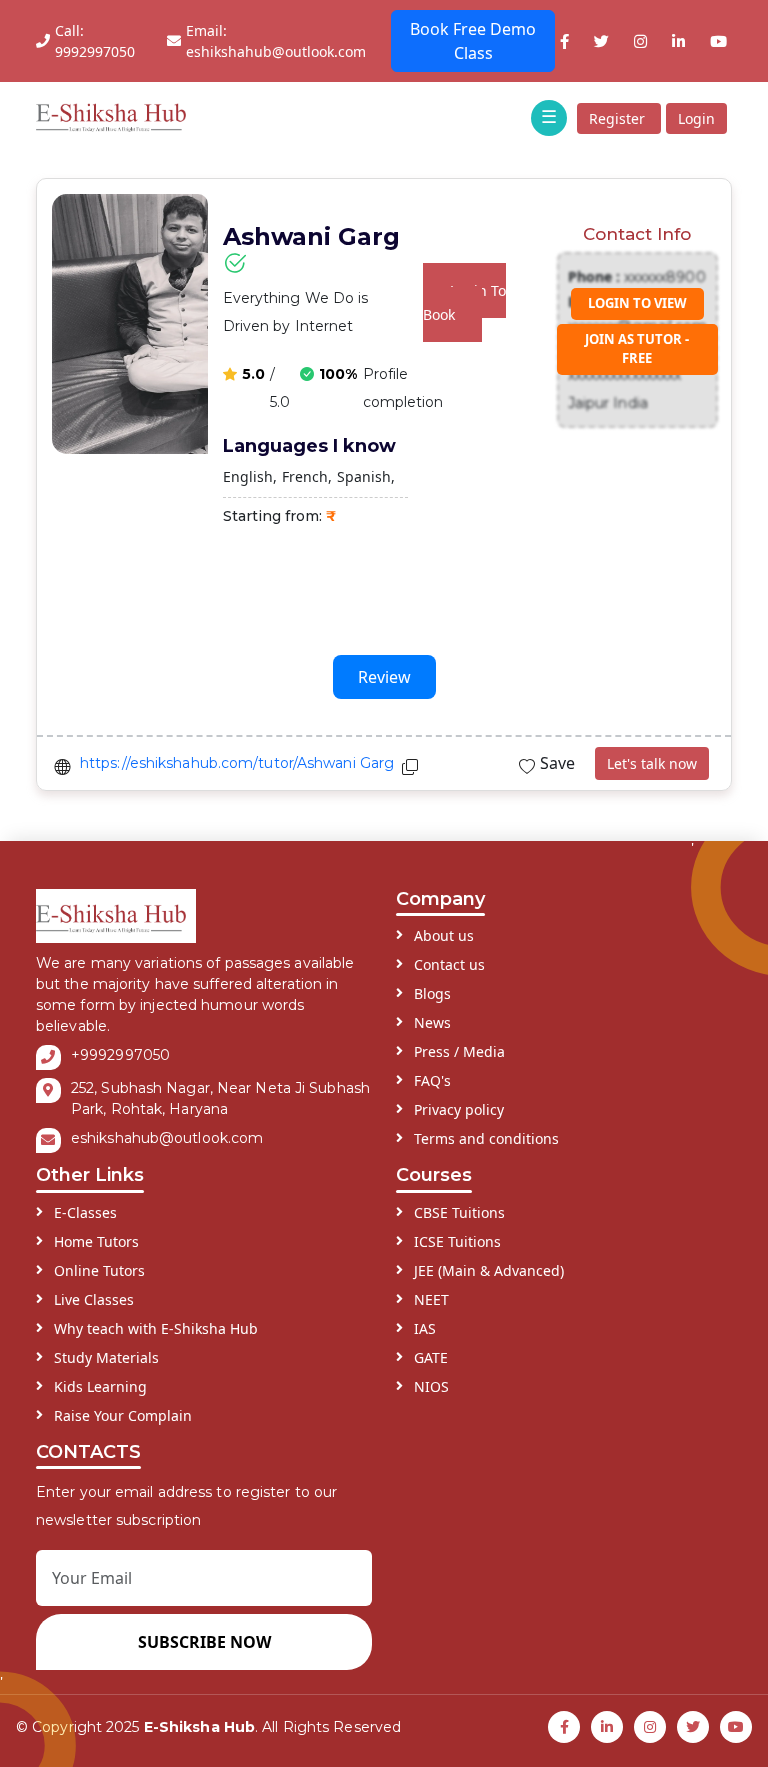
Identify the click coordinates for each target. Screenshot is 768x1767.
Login (696, 118)
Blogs (432, 993)
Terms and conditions (486, 1138)
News (432, 1022)
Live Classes (94, 1299)
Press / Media (459, 1051)
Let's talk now (652, 763)
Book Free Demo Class (473, 41)
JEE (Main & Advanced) (489, 1270)
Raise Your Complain (123, 1415)
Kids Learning (100, 1386)
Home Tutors (96, 1241)
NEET (431, 1299)
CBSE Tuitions (459, 1212)
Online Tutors (99, 1270)
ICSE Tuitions (457, 1241)
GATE (431, 1357)
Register (619, 118)
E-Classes (85, 1212)
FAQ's (432, 1080)
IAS (425, 1328)
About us (444, 935)
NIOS (431, 1386)
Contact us (449, 964)
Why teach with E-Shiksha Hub (156, 1328)
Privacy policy (459, 1109)
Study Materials (106, 1357)
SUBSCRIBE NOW (204, 1642)
